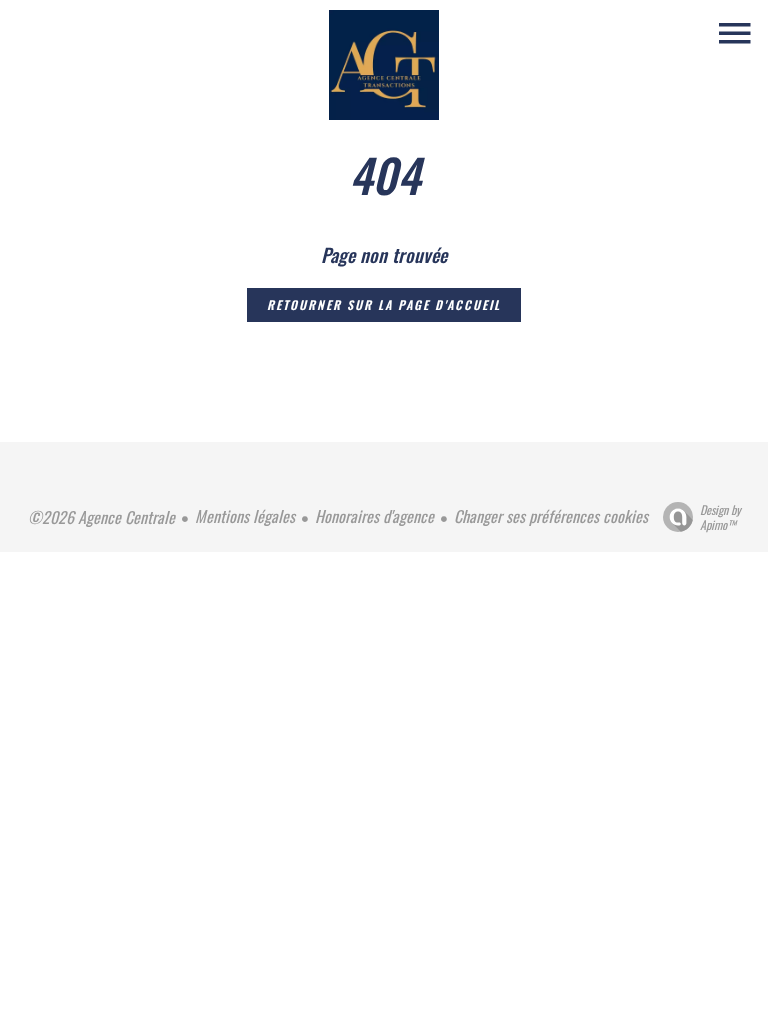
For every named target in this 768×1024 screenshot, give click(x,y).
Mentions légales (245, 516)
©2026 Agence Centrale (101, 517)
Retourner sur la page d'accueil (384, 304)
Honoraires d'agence (374, 516)
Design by (720, 516)
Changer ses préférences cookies (551, 516)
